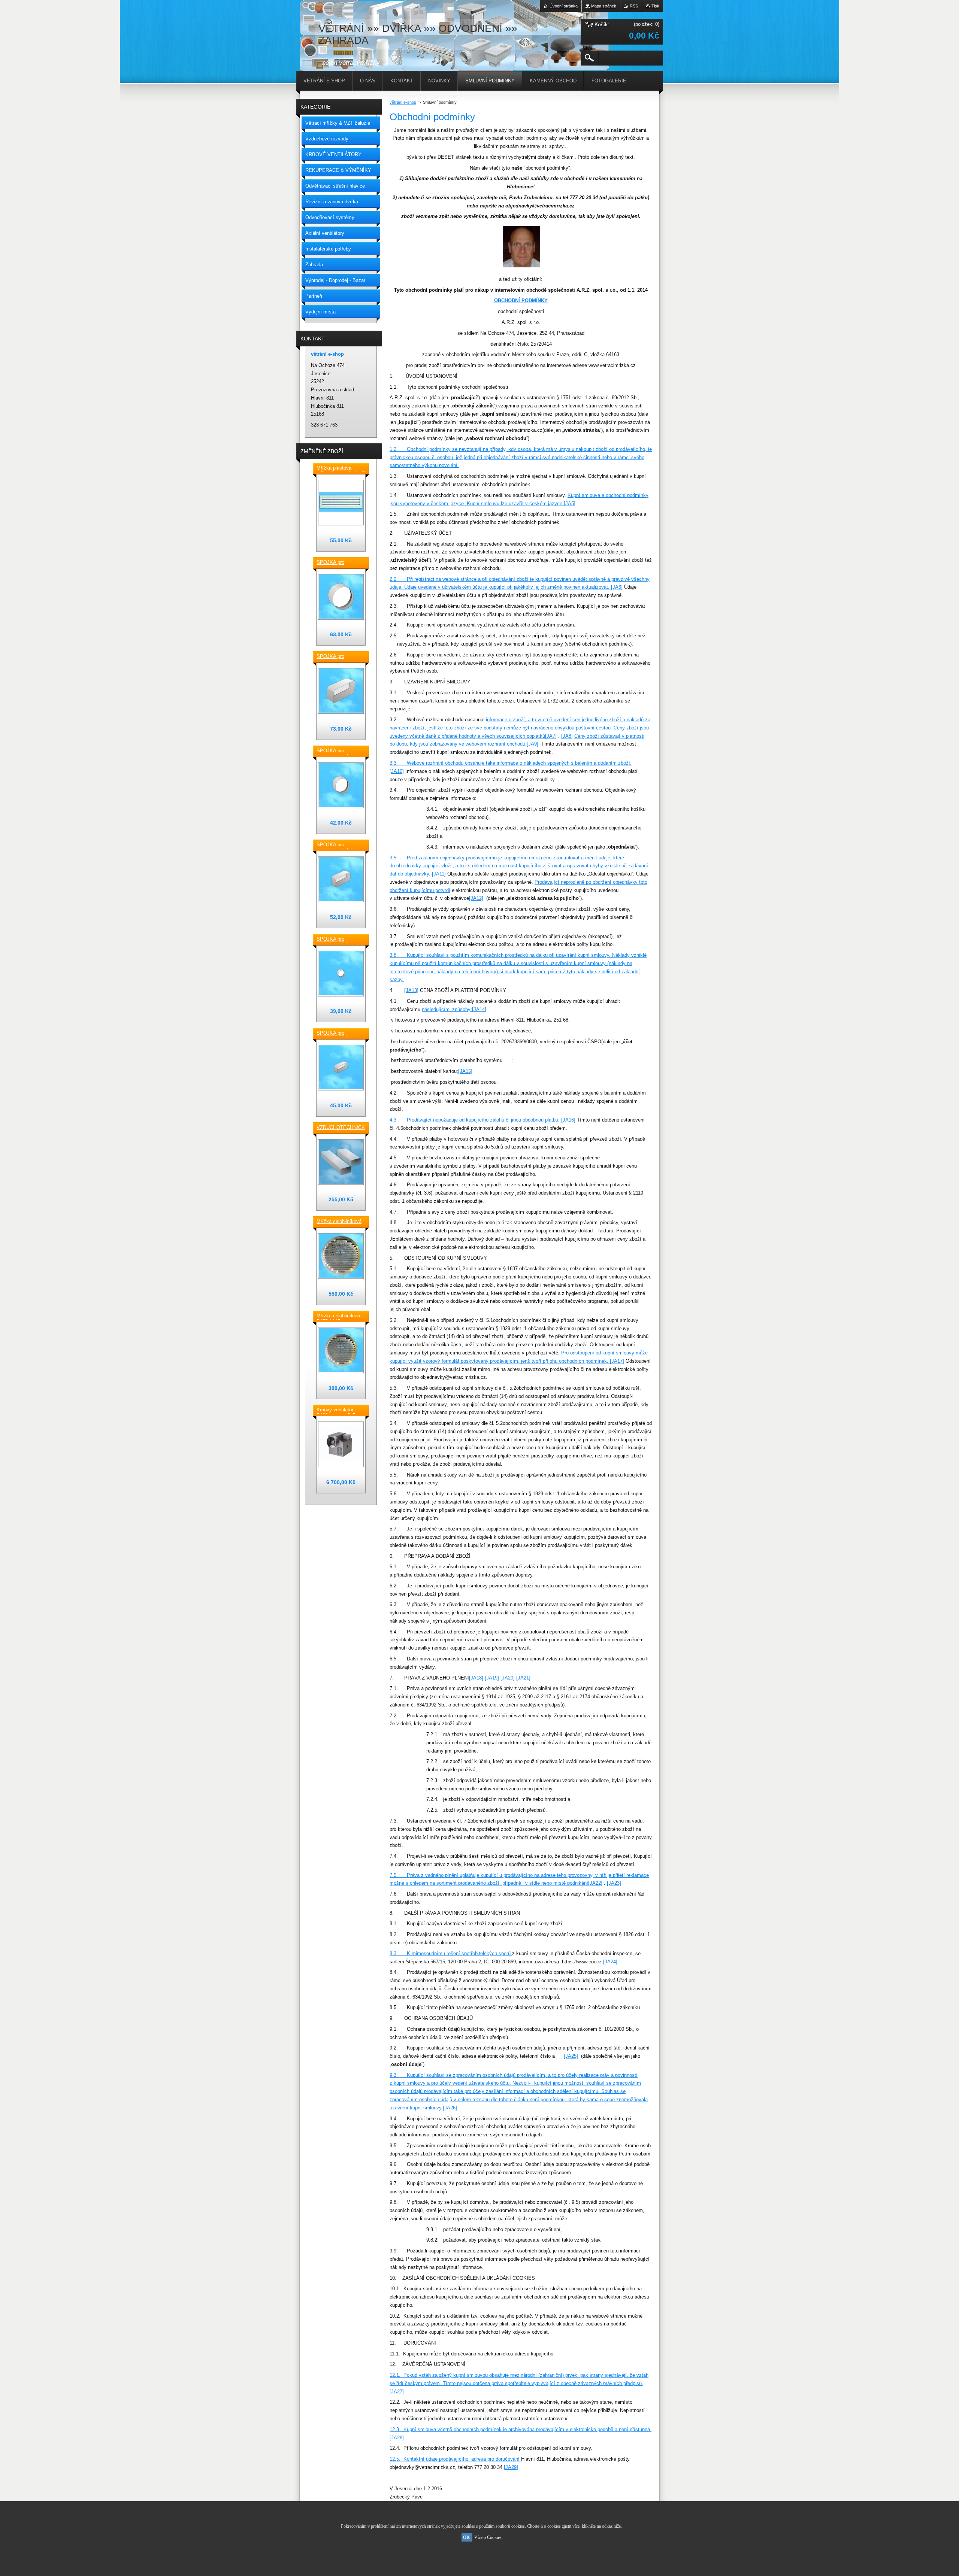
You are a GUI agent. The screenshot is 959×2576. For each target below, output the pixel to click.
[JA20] (508, 1678)
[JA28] (397, 2438)
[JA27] (397, 2392)
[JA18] (476, 1678)
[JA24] (610, 1962)
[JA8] (567, 736)
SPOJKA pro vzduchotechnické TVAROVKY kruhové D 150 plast (339, 563)
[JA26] (450, 2108)
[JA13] (411, 990)
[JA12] (476, 898)
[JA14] (479, 1009)
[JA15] (465, 1071)
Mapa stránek (604, 6)
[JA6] (617, 587)
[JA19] (492, 1678)
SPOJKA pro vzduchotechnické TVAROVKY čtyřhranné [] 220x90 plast (339, 657)
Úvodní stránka (564, 6)
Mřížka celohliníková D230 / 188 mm (339, 1222)
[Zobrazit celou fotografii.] (341, 503)
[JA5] (570, 503)
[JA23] (614, 1883)
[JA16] (568, 1120)
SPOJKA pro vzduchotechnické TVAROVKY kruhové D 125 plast (339, 751)
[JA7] (551, 736)
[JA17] (617, 1361)
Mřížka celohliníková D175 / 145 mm (339, 1316)
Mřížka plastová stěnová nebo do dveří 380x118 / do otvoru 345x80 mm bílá (341, 468)
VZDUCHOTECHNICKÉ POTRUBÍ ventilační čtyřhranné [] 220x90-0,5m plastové (341, 1128)
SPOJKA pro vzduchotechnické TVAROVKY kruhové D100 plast (339, 940)
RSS (634, 6)
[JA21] (523, 1678)
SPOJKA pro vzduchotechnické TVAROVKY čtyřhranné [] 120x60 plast (339, 1034)
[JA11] (439, 874)
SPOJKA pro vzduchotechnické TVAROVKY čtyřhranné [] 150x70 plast (339, 845)
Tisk (655, 6)
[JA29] (511, 2467)
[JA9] (533, 744)
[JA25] (571, 2056)
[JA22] (595, 1883)
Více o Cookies (488, 2537)
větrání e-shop (403, 102)
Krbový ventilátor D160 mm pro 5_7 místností (336, 1410)
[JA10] (397, 771)
